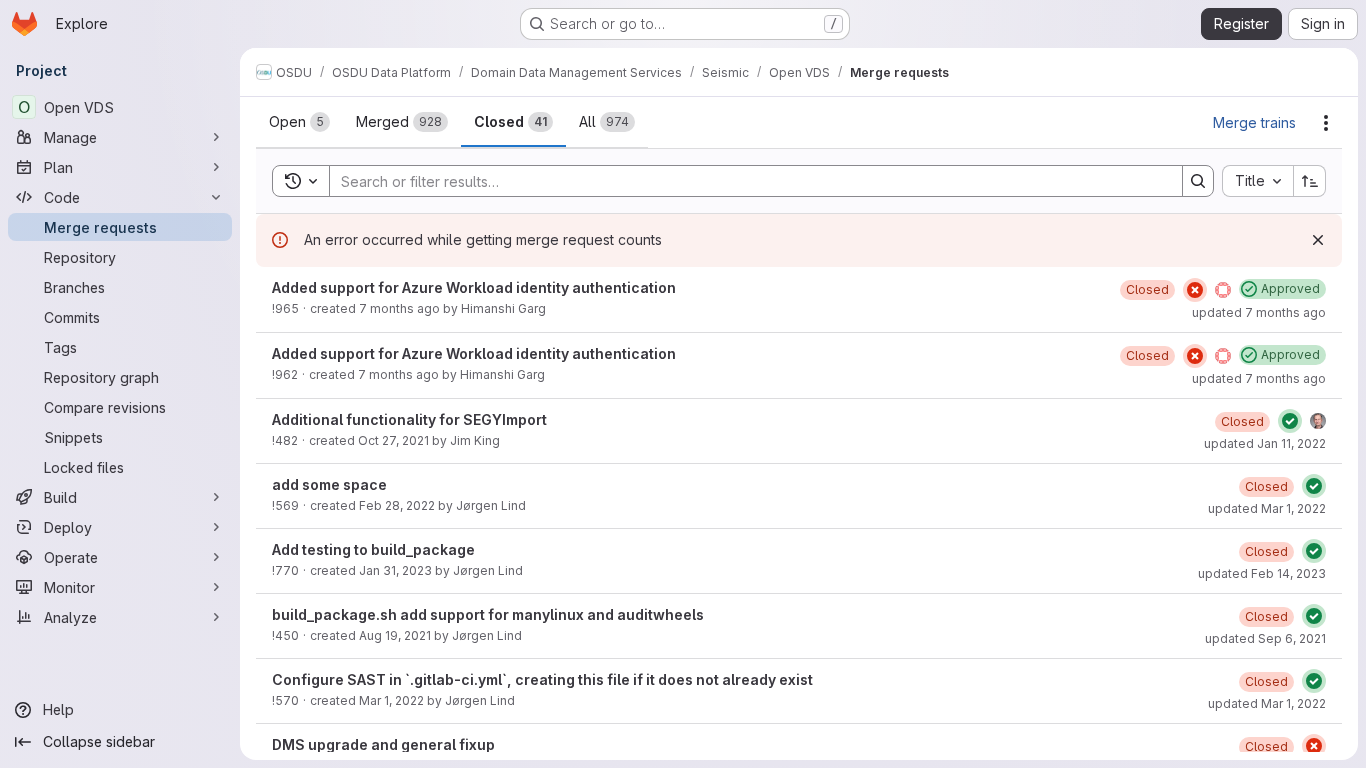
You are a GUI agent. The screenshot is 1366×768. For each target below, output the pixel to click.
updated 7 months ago (1259, 312)
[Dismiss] (1318, 240)
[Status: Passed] (1290, 421)
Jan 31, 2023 (395, 570)
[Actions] (1326, 123)
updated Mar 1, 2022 (1267, 508)
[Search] (1198, 181)
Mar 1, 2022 (391, 700)
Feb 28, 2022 (397, 505)
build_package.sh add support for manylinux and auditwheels (488, 614)
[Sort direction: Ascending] (1310, 181)
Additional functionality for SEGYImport (409, 419)
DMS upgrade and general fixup (383, 744)
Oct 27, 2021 (393, 440)
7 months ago (399, 308)
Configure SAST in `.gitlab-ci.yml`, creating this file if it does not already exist (542, 679)
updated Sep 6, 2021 (1265, 638)
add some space (329, 484)
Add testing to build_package (373, 549)
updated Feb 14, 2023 (1262, 573)
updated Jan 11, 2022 (1265, 443)
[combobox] (1257, 181)
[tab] (299, 122)
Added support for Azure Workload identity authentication (474, 287)
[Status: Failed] (1195, 290)
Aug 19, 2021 (395, 635)
